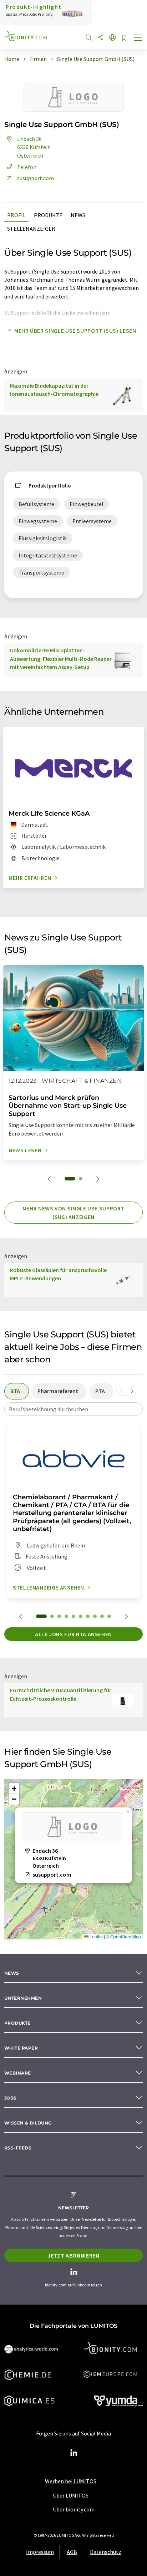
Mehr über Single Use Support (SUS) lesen (75, 331)
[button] (73, 1891)
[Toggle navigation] (138, 39)
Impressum (40, 2552)
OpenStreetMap (126, 1936)
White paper (21, 2048)
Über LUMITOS (71, 2495)
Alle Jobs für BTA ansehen (73, 1634)
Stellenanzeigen (31, 229)
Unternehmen (23, 1998)
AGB (72, 2552)
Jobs (11, 2098)
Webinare (18, 2073)
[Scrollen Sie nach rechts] (132, 1391)
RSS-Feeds (18, 2148)
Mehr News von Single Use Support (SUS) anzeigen (73, 1213)
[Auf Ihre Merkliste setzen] (124, 38)
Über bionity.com (74, 2509)
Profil (16, 215)
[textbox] (73, 1409)
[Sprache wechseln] (112, 38)
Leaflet (96, 1936)
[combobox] (73, 1409)
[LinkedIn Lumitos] (73, 2453)
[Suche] (89, 38)
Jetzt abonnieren (73, 2255)
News (78, 215)
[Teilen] (101, 38)
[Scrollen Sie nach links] (122, 1391)
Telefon (27, 167)
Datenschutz (106, 2552)
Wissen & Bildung (28, 2123)
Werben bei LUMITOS (71, 2481)
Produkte (48, 215)
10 (109, 1616)
